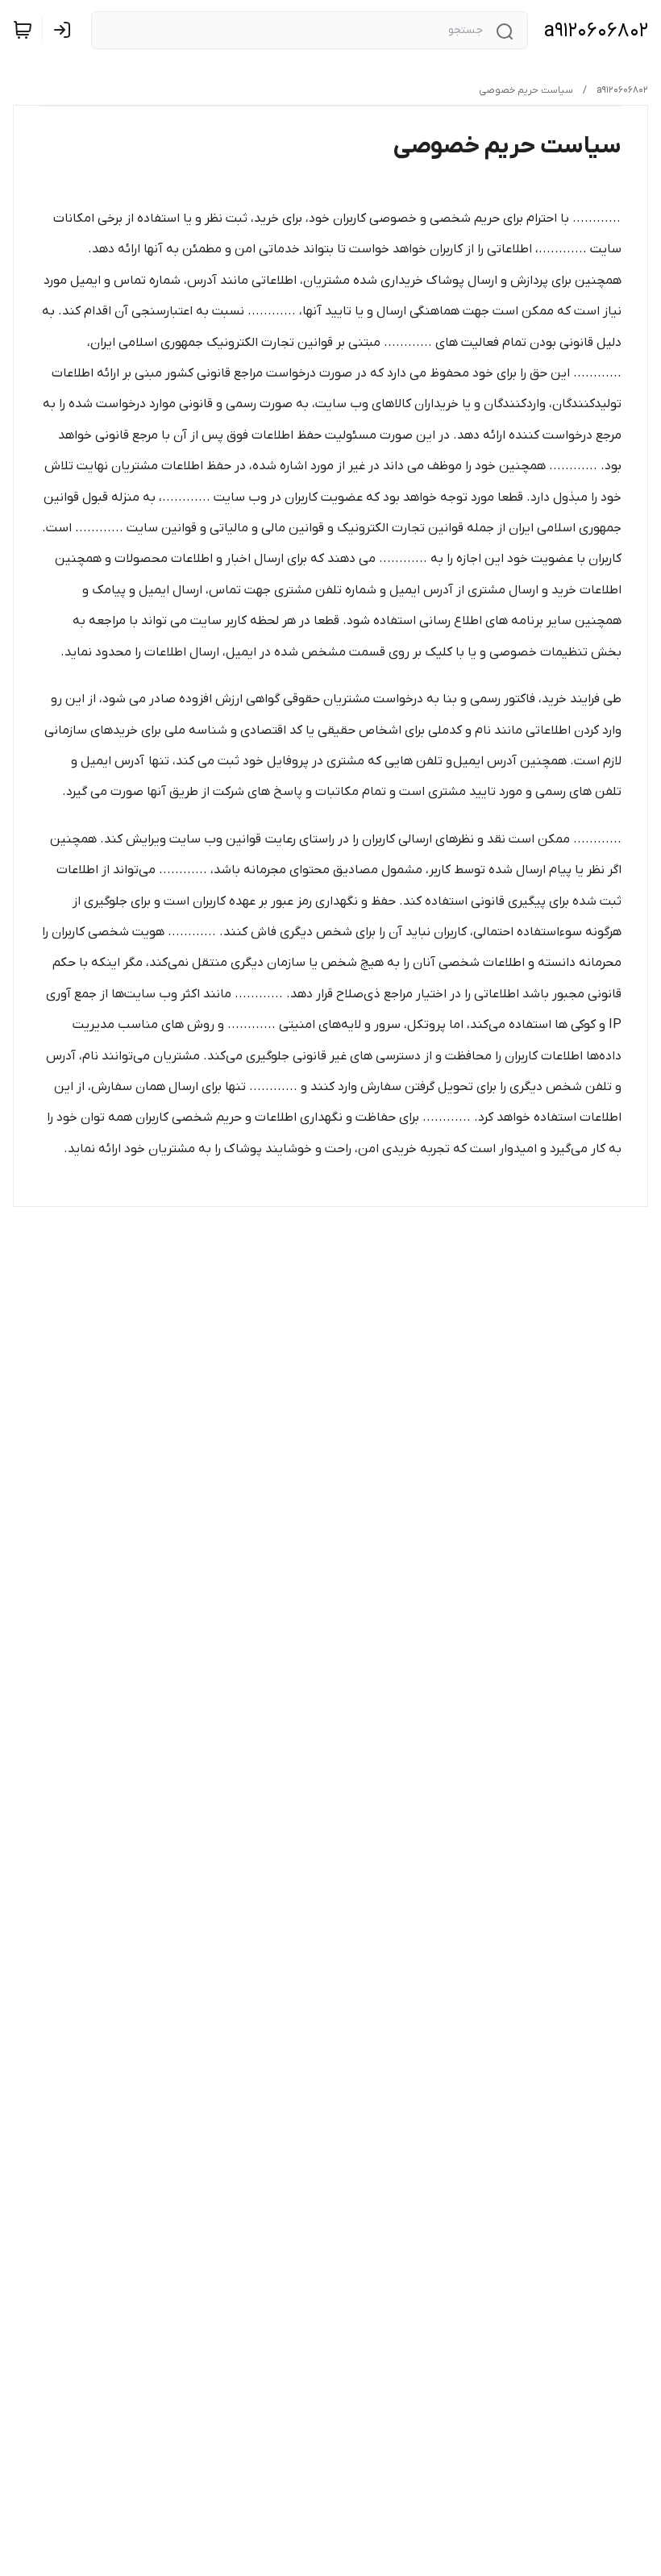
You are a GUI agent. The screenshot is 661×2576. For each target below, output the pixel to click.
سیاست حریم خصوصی (526, 90)
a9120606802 (596, 31)
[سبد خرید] (23, 30)
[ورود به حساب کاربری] (65, 30)
